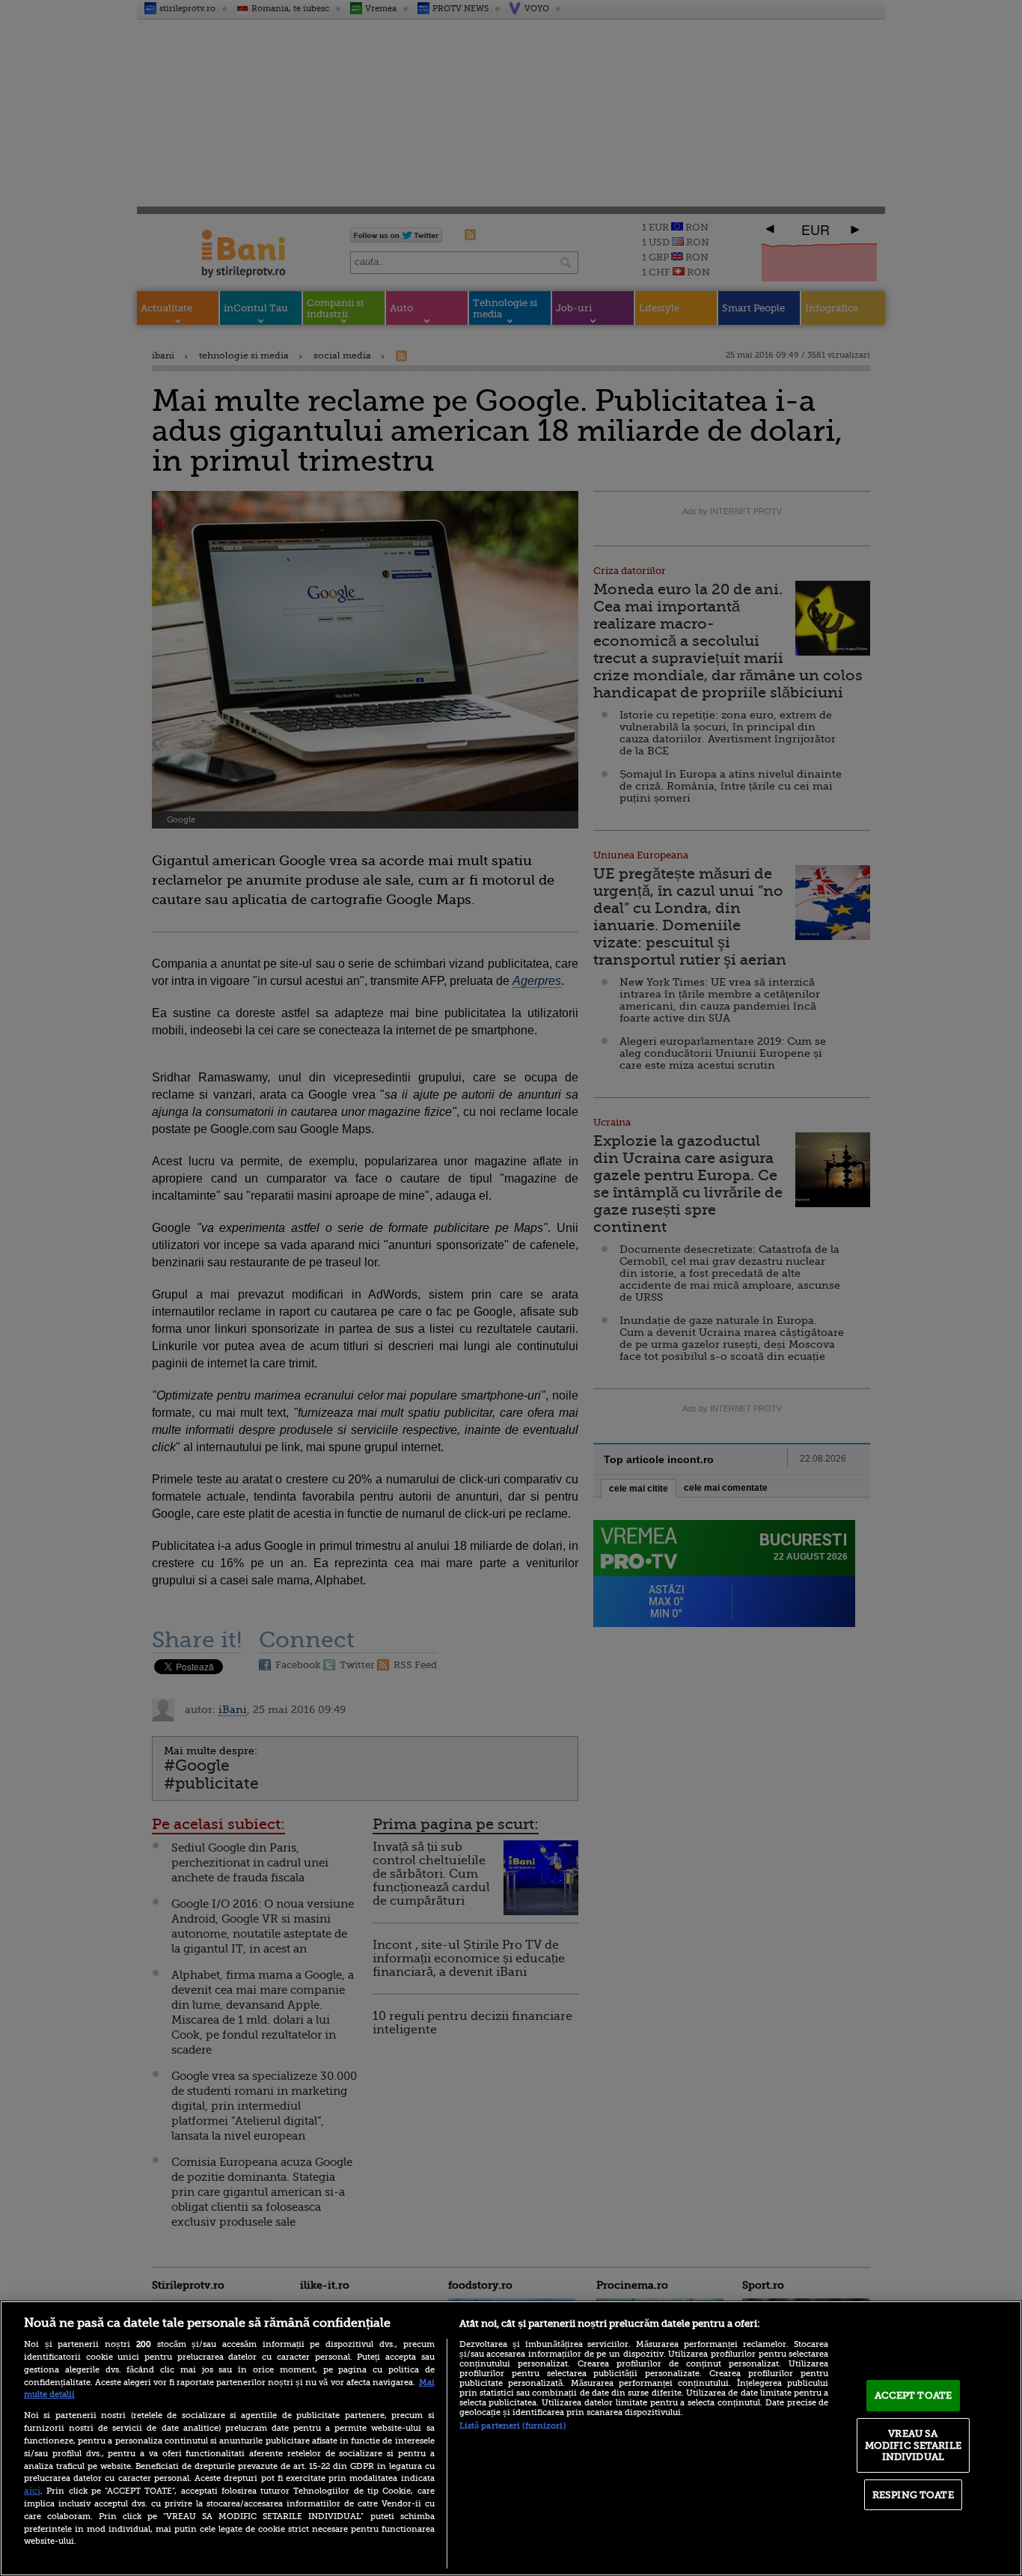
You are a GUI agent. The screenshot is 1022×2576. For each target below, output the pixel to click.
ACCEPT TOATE (914, 2395)
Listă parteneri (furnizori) (512, 2426)
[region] (511, 2438)
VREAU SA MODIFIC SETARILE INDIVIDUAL (913, 2445)
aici (32, 2491)
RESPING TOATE (913, 2495)
